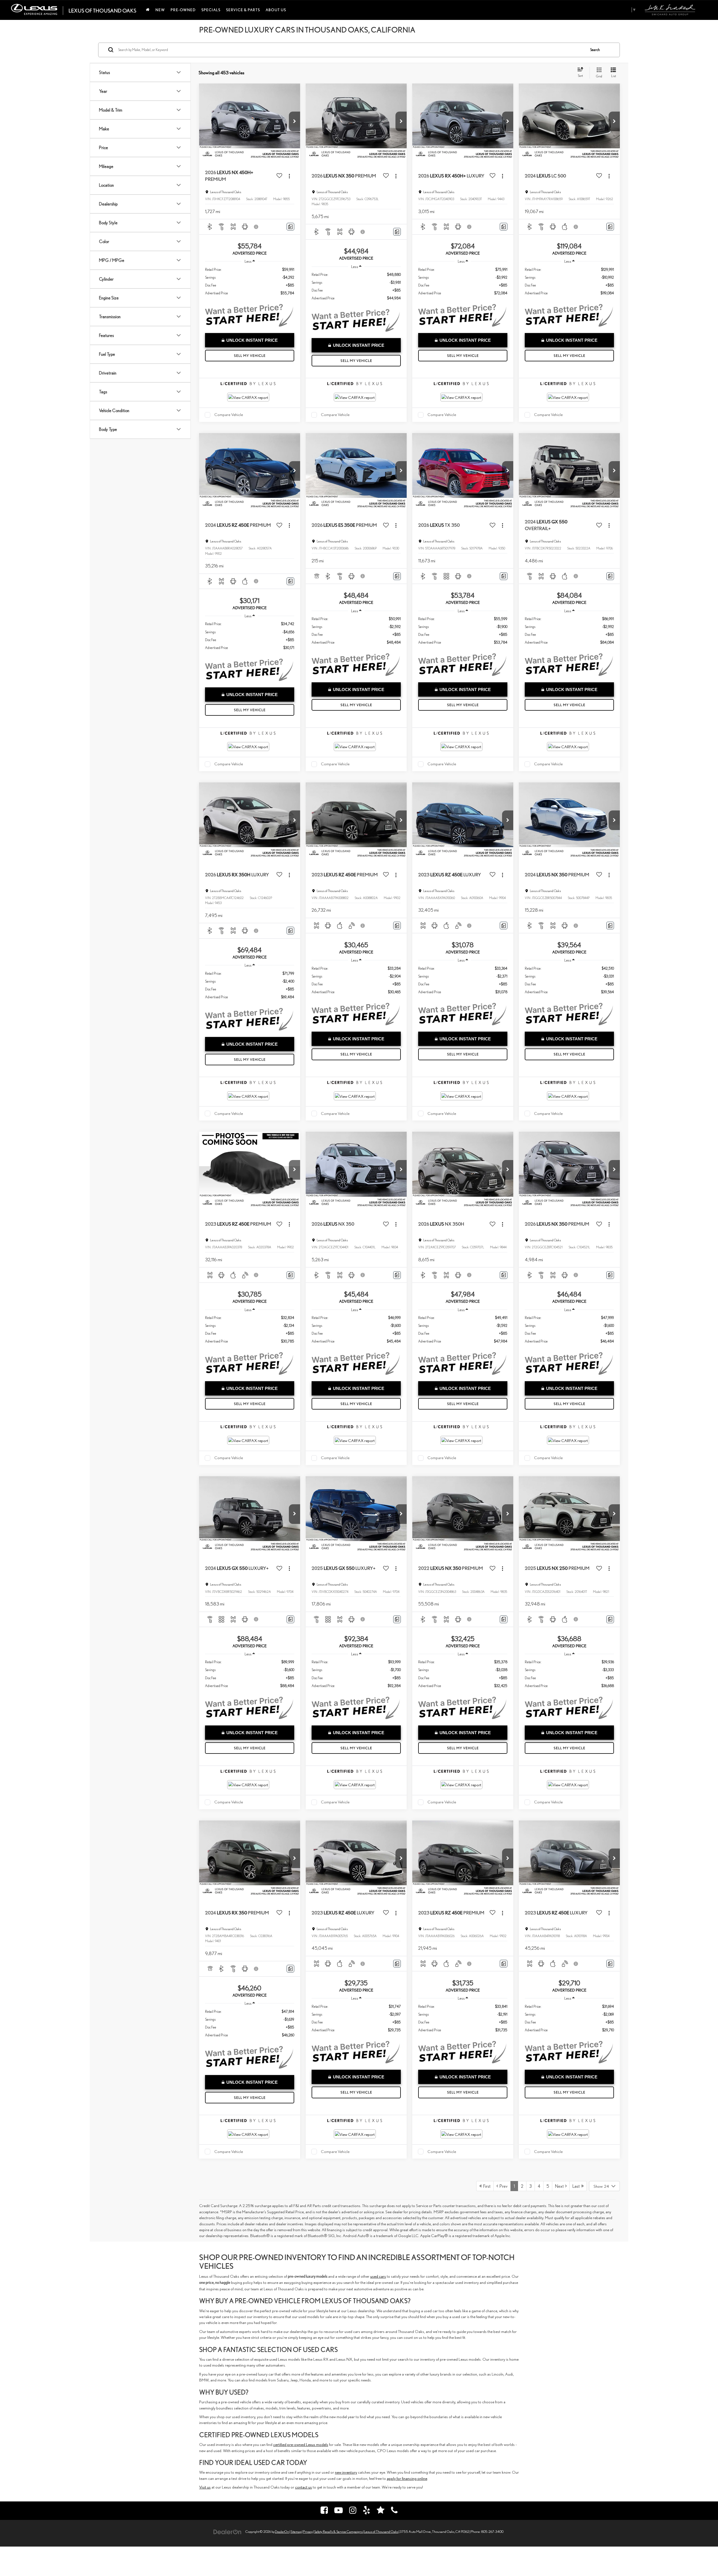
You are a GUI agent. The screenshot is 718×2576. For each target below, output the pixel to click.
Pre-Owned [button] (183, 10)
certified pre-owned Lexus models (301, 2444)
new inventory (346, 2472)
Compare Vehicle (229, 414)
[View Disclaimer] (257, 227)
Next (560, 2186)
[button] (294, 121)
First (486, 2186)
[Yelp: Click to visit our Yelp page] (367, 2511)
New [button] (160, 10)
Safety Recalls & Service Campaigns (338, 2532)
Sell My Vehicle (250, 356)
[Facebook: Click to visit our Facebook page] (324, 2511)
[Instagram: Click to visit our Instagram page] (353, 2511)
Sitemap (296, 2532)
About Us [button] (276, 10)
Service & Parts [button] (243, 10)
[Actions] (289, 176)
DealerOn (282, 2532)
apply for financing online (407, 2478)
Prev (503, 2186)
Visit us (205, 2487)
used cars (378, 2276)
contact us (303, 2487)
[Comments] (290, 227)
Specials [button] (211, 10)
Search (595, 50)
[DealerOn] (227, 2531)
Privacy (308, 2532)
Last (577, 2186)
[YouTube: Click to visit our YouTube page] (339, 2511)
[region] (249, 281)
